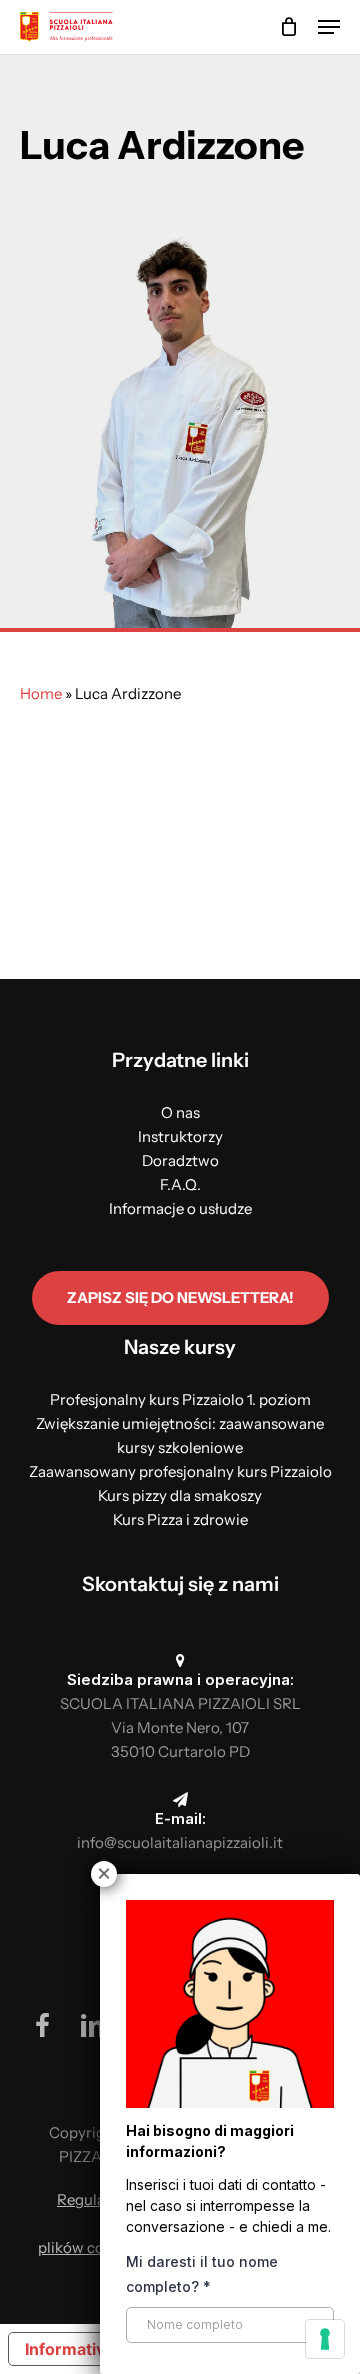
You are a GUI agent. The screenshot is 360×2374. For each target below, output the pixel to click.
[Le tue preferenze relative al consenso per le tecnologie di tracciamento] (325, 2339)
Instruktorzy (180, 1136)
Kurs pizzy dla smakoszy (180, 1495)
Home (41, 693)
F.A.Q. (180, 1184)
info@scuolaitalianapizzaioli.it (180, 1842)
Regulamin (94, 2199)
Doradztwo (180, 1160)
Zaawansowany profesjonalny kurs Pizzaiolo (180, 1471)
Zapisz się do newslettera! (180, 1297)
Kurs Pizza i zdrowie (180, 1519)
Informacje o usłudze (180, 1208)
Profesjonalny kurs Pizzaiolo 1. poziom (180, 1399)
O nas (180, 1112)
